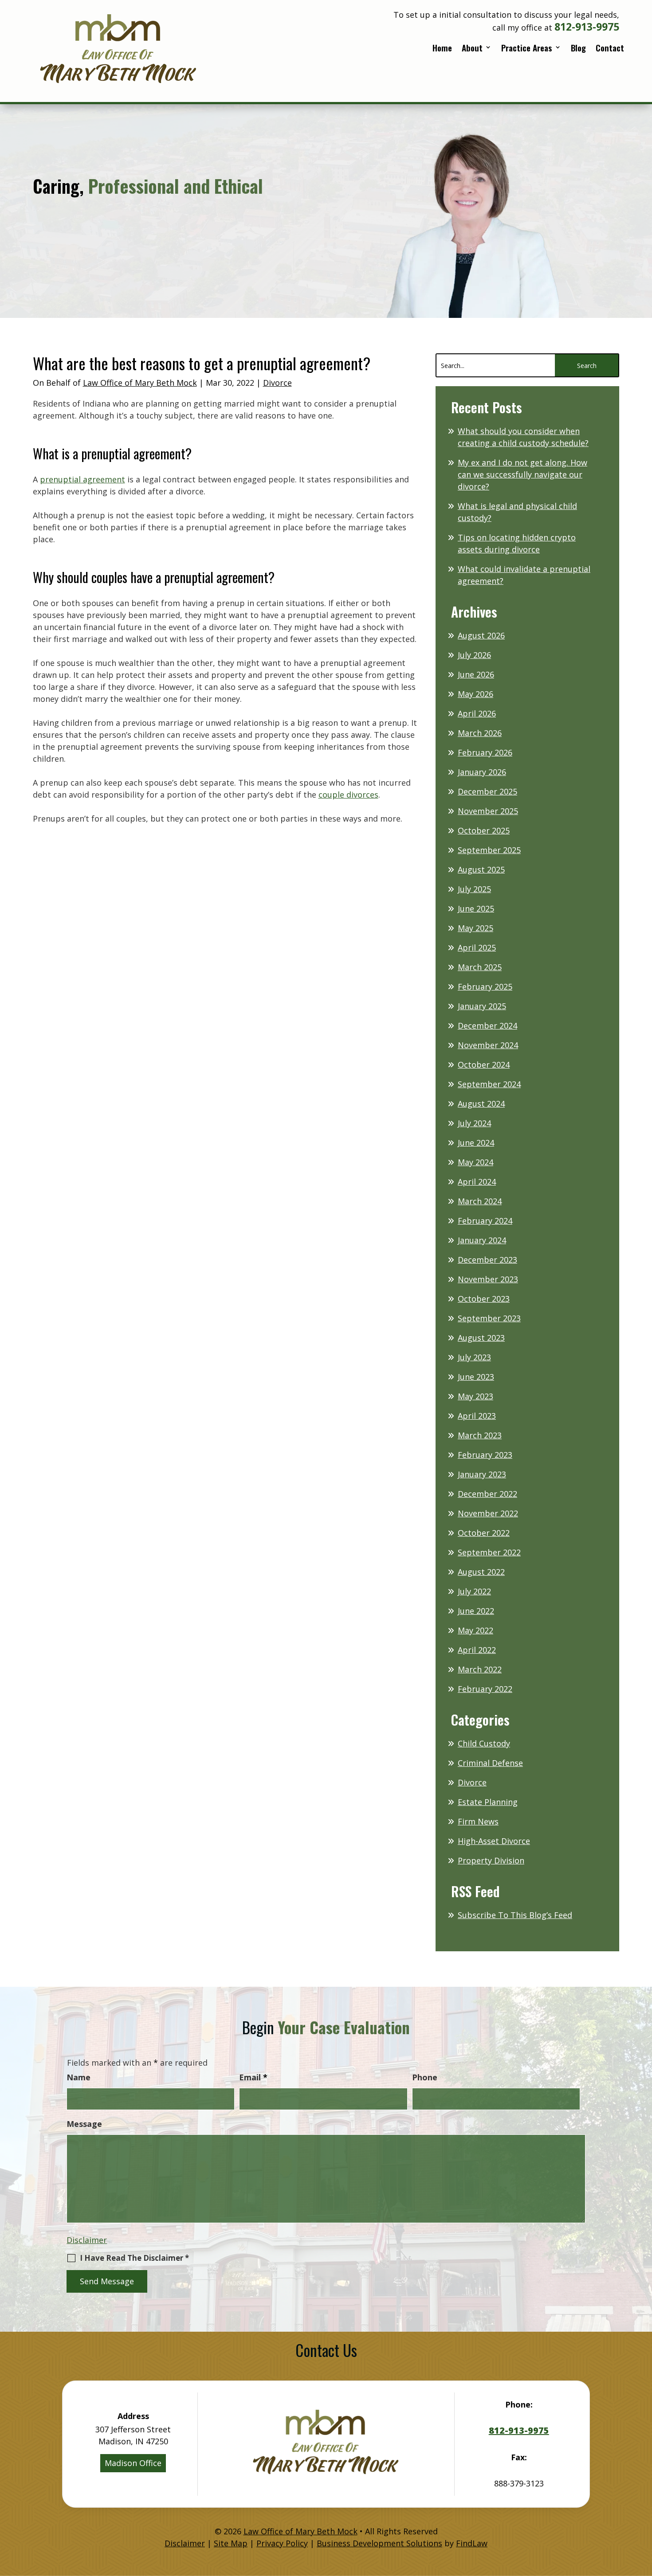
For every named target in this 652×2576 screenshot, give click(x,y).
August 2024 (481, 1104)
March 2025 (480, 967)
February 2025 (485, 987)
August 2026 (481, 635)
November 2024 (488, 1045)
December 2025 (487, 791)
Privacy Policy (282, 2543)
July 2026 (474, 655)
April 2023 (477, 1416)
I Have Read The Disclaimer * (134, 2258)
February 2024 (485, 1221)
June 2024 (476, 1143)
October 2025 (484, 830)
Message (84, 2124)
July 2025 (474, 889)
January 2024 (482, 1240)
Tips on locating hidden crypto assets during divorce (517, 543)
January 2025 (482, 1006)
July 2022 (474, 1591)
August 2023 (481, 1338)
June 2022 (476, 1611)
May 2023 (475, 1396)
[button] (643, 2512)
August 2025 (481, 869)
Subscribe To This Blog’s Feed (515, 1915)
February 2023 (485, 1455)
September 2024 (489, 1084)
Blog (578, 49)
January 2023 (482, 1474)
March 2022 (480, 1669)
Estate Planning (488, 1802)
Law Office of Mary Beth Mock (140, 383)
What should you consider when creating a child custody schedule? (523, 437)
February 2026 (485, 752)
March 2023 (480, 1435)
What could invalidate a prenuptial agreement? (524, 575)
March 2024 (480, 1201)
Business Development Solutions (379, 2543)
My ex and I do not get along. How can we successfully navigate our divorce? (522, 474)
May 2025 (475, 928)
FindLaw (472, 2543)
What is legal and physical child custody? (517, 512)
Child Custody (484, 1743)
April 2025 (477, 947)
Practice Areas (527, 49)
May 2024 (475, 1162)
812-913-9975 (587, 27)
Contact (610, 49)
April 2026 (477, 713)
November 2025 (488, 811)
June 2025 (476, 908)
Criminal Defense (490, 1763)
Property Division (491, 1860)
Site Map (231, 2543)
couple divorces (348, 795)
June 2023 (476, 1377)
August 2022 (481, 1572)
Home (442, 49)
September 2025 (489, 850)
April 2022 (477, 1650)
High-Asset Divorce (494, 1841)
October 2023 (484, 1299)
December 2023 (487, 1260)
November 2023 (488, 1279)
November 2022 (488, 1513)
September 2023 (489, 1318)
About (472, 49)
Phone (425, 2077)
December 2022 (487, 1494)
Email (253, 2077)
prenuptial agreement (82, 479)
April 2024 (477, 1182)
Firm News (478, 1821)
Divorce (277, 383)
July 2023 (474, 1357)
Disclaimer (87, 2240)
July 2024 (474, 1123)
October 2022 (484, 1533)
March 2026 (480, 733)
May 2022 (475, 1630)
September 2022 (489, 1552)
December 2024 (487, 1026)
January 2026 (482, 772)
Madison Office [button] (133, 2463)
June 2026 (476, 674)
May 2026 (475, 694)
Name (79, 2077)
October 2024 (484, 1065)
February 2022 (485, 1689)
